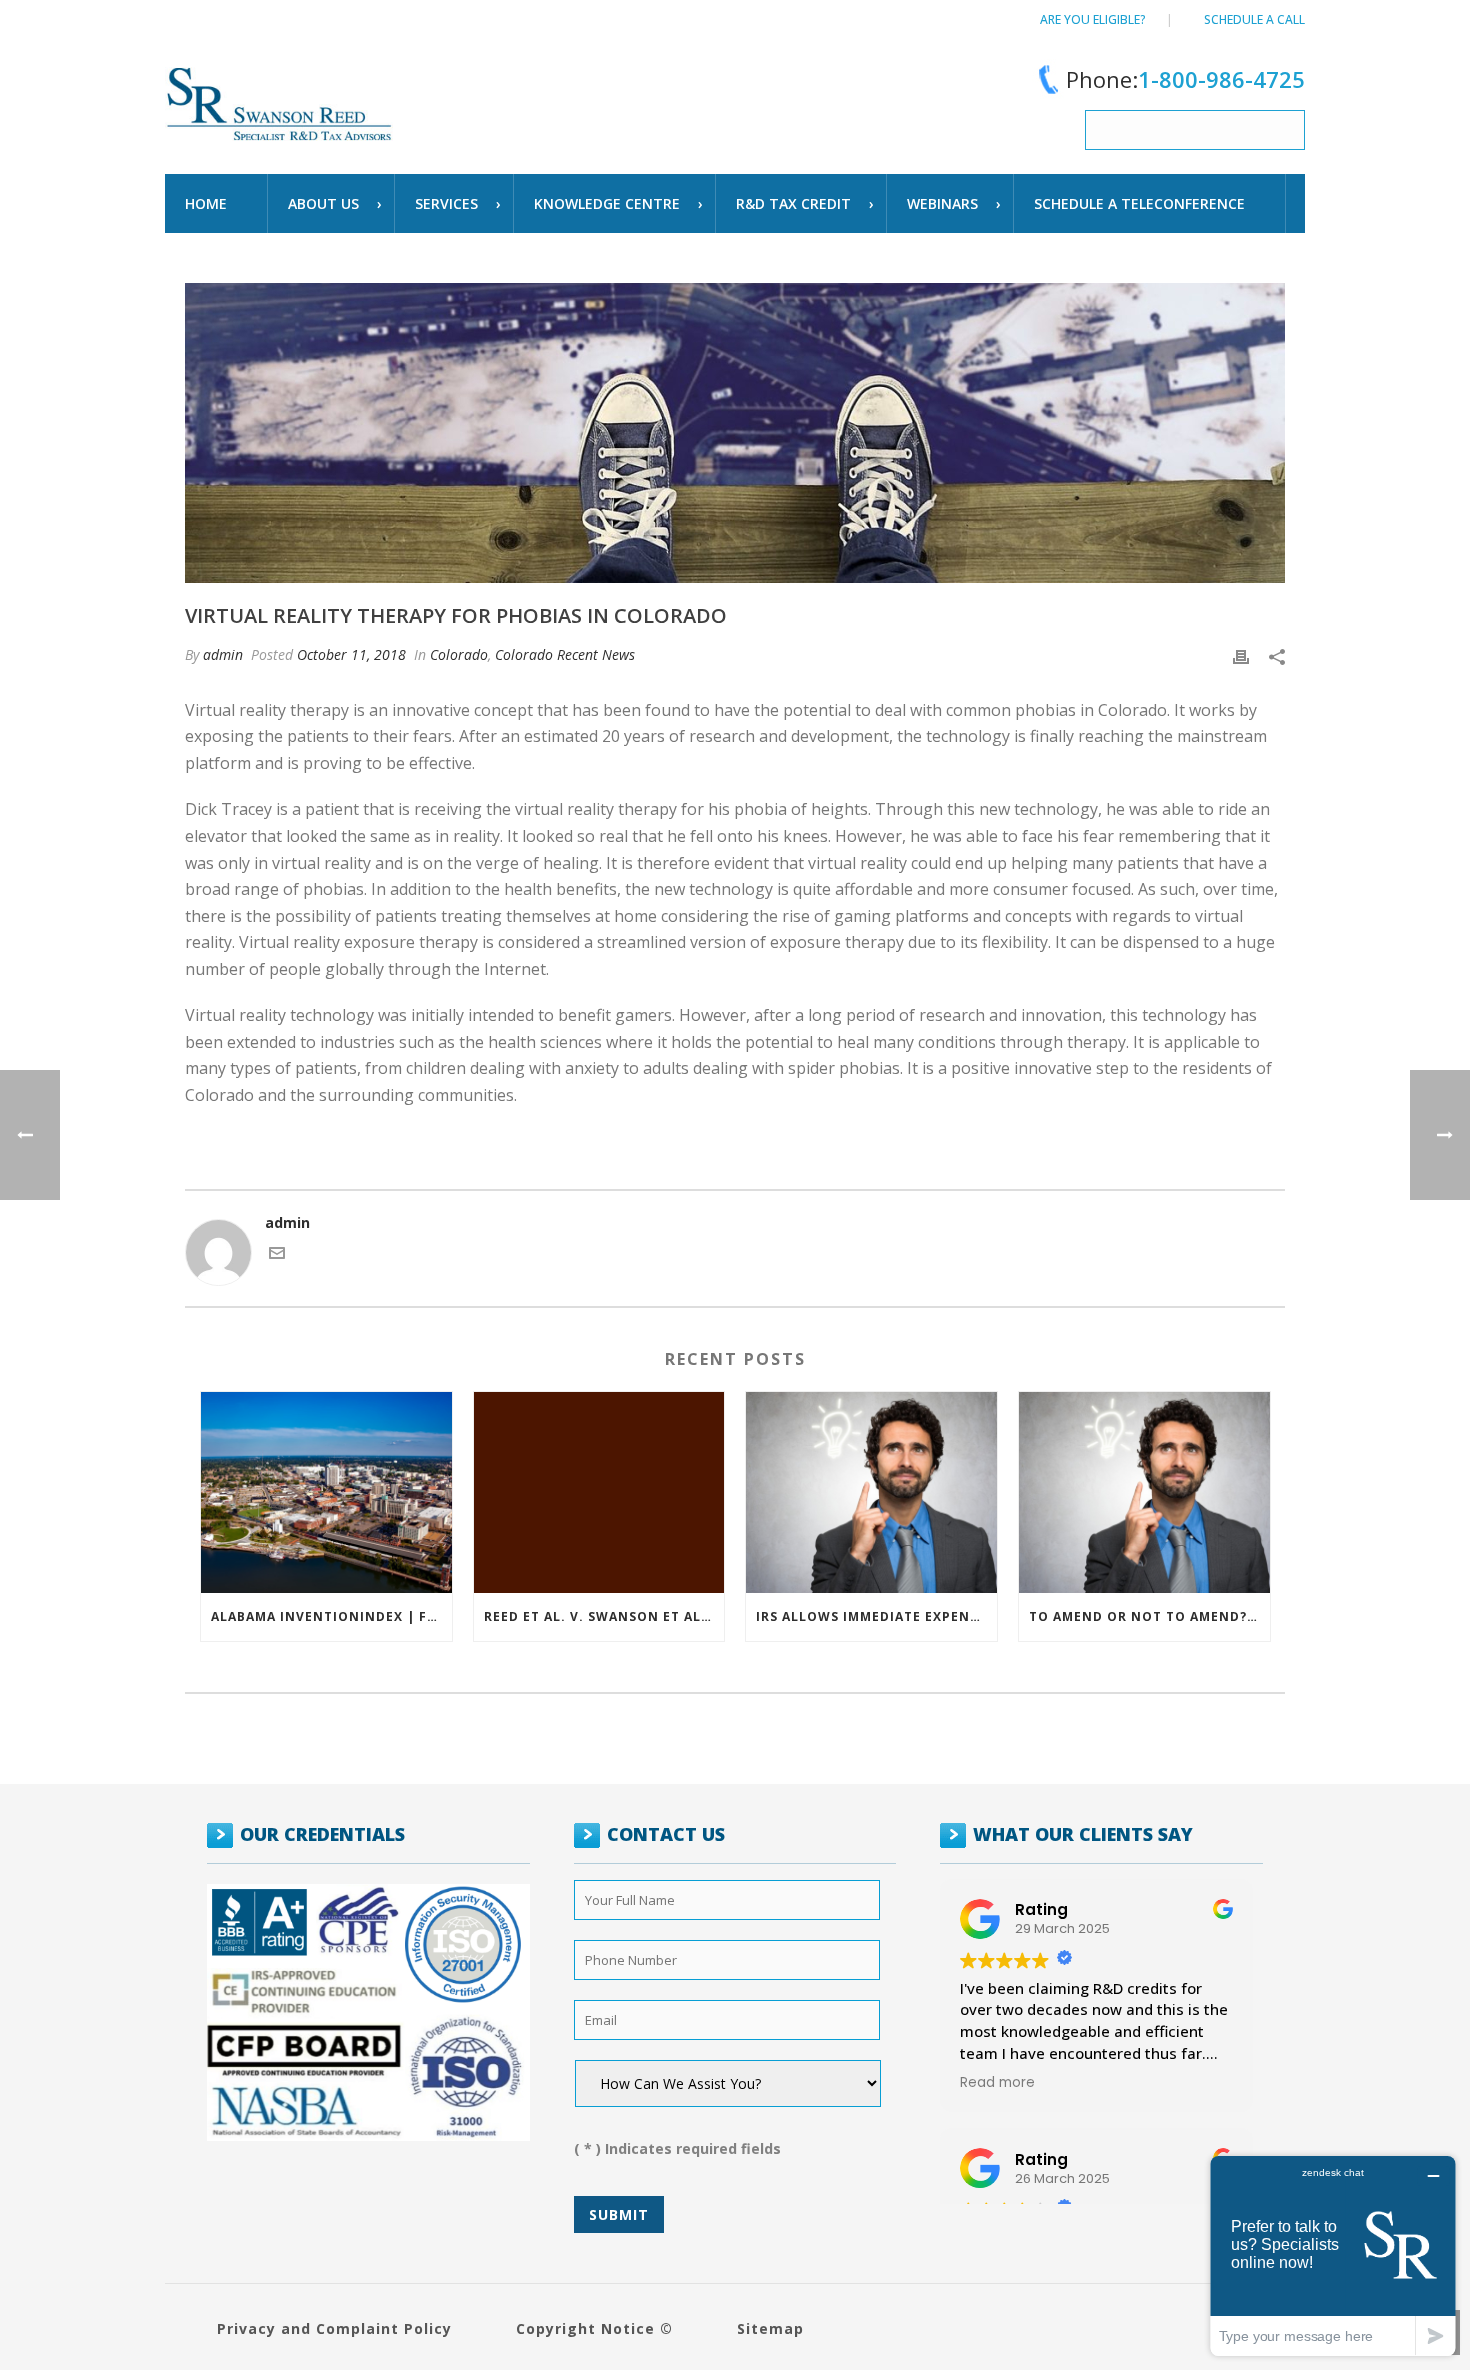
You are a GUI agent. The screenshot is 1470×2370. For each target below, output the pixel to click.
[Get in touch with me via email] (277, 1255)
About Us (323, 203)
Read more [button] (997, 2083)
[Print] (1241, 654)
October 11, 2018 (351, 654)
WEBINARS (942, 203)
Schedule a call (1254, 19)
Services (446, 203)
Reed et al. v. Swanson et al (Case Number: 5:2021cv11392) (604, 1616)
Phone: (1185, 79)
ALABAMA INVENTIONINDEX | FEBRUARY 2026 (331, 1616)
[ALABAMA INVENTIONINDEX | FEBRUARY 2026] (326, 1492)
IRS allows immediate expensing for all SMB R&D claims (876, 1616)
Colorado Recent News (565, 654)
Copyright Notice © (594, 2328)
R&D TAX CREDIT (793, 203)
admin (223, 654)
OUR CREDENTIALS (322, 1834)
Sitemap (770, 2328)
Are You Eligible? (1093, 19)
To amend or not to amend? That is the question (1149, 1616)
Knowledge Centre (607, 203)
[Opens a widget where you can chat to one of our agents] (1333, 2255)
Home (206, 203)
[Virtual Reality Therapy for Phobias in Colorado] (735, 433)
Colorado (459, 654)
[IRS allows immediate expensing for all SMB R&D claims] (871, 1492)
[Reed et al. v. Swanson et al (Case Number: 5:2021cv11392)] (599, 1492)
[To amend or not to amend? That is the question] (1144, 1492)
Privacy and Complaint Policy (334, 2328)
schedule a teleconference (1139, 203)
